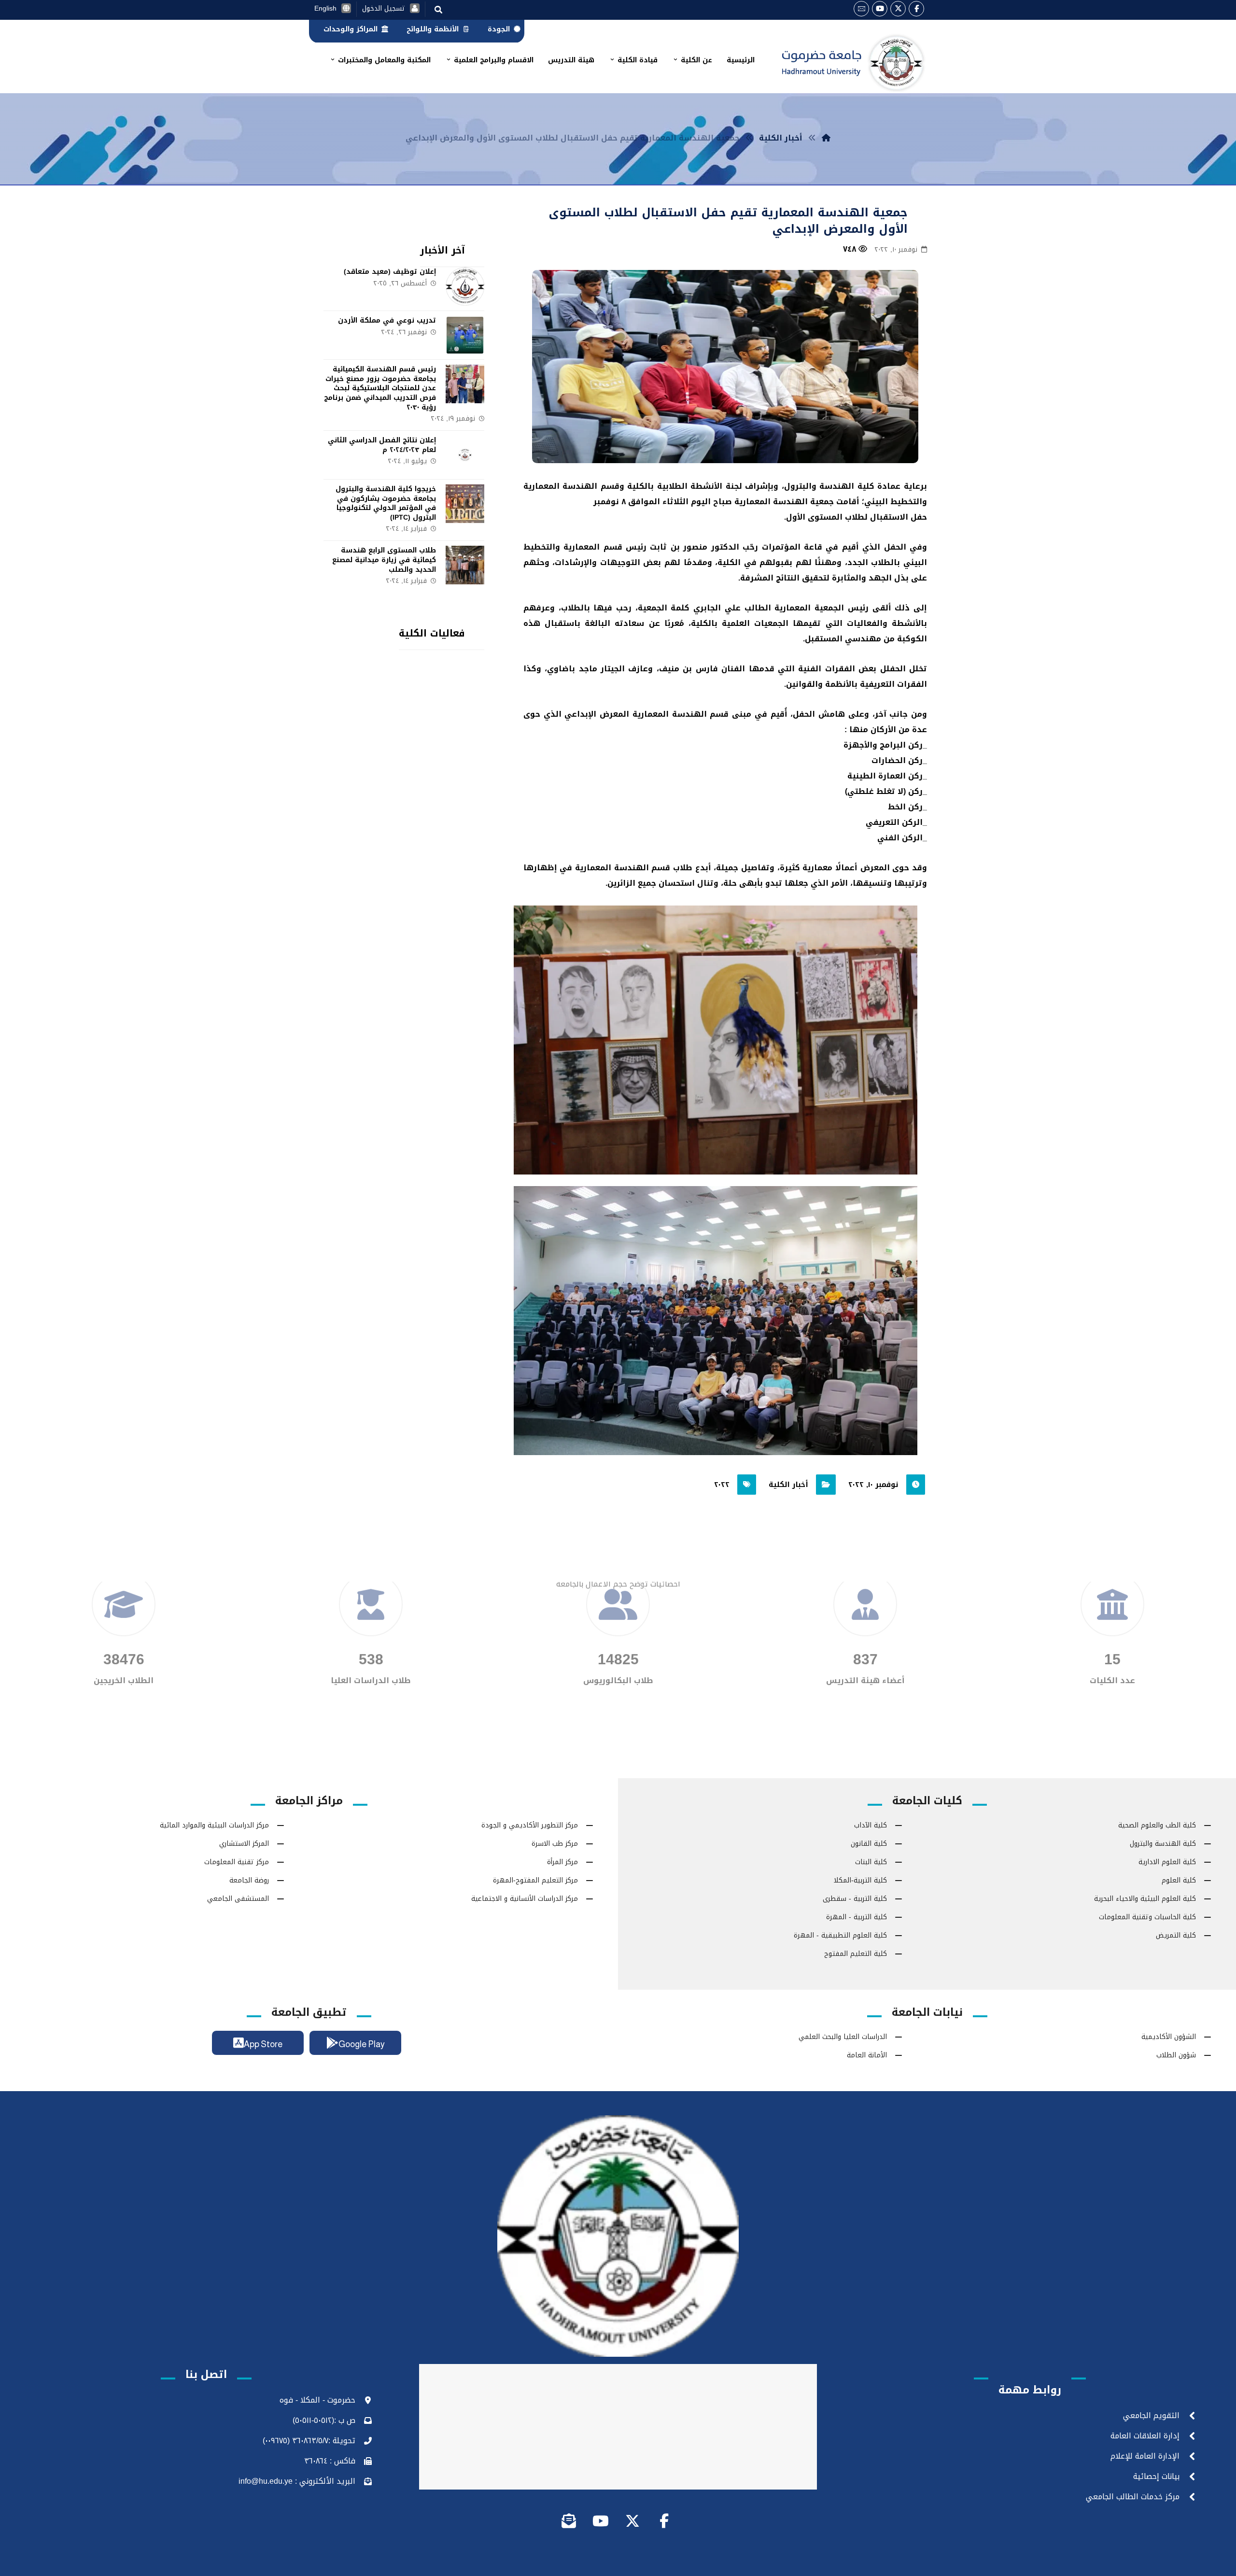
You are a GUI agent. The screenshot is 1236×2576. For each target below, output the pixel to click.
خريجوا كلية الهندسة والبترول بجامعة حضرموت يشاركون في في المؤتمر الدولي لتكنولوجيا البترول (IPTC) (386, 503)
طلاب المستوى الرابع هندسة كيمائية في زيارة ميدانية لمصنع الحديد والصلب (384, 560)
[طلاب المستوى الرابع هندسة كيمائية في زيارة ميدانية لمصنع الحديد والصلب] (465, 565)
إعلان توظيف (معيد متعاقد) (390, 272)
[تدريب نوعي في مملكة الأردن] (465, 335)
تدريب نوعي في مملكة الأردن (387, 320)
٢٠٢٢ (722, 1485)
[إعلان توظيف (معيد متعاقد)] (465, 286)
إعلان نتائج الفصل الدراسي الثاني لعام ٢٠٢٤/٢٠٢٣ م (382, 445)
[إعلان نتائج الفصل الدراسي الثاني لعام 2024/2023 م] (465, 455)
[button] (916, 9)
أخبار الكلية (788, 1485)
